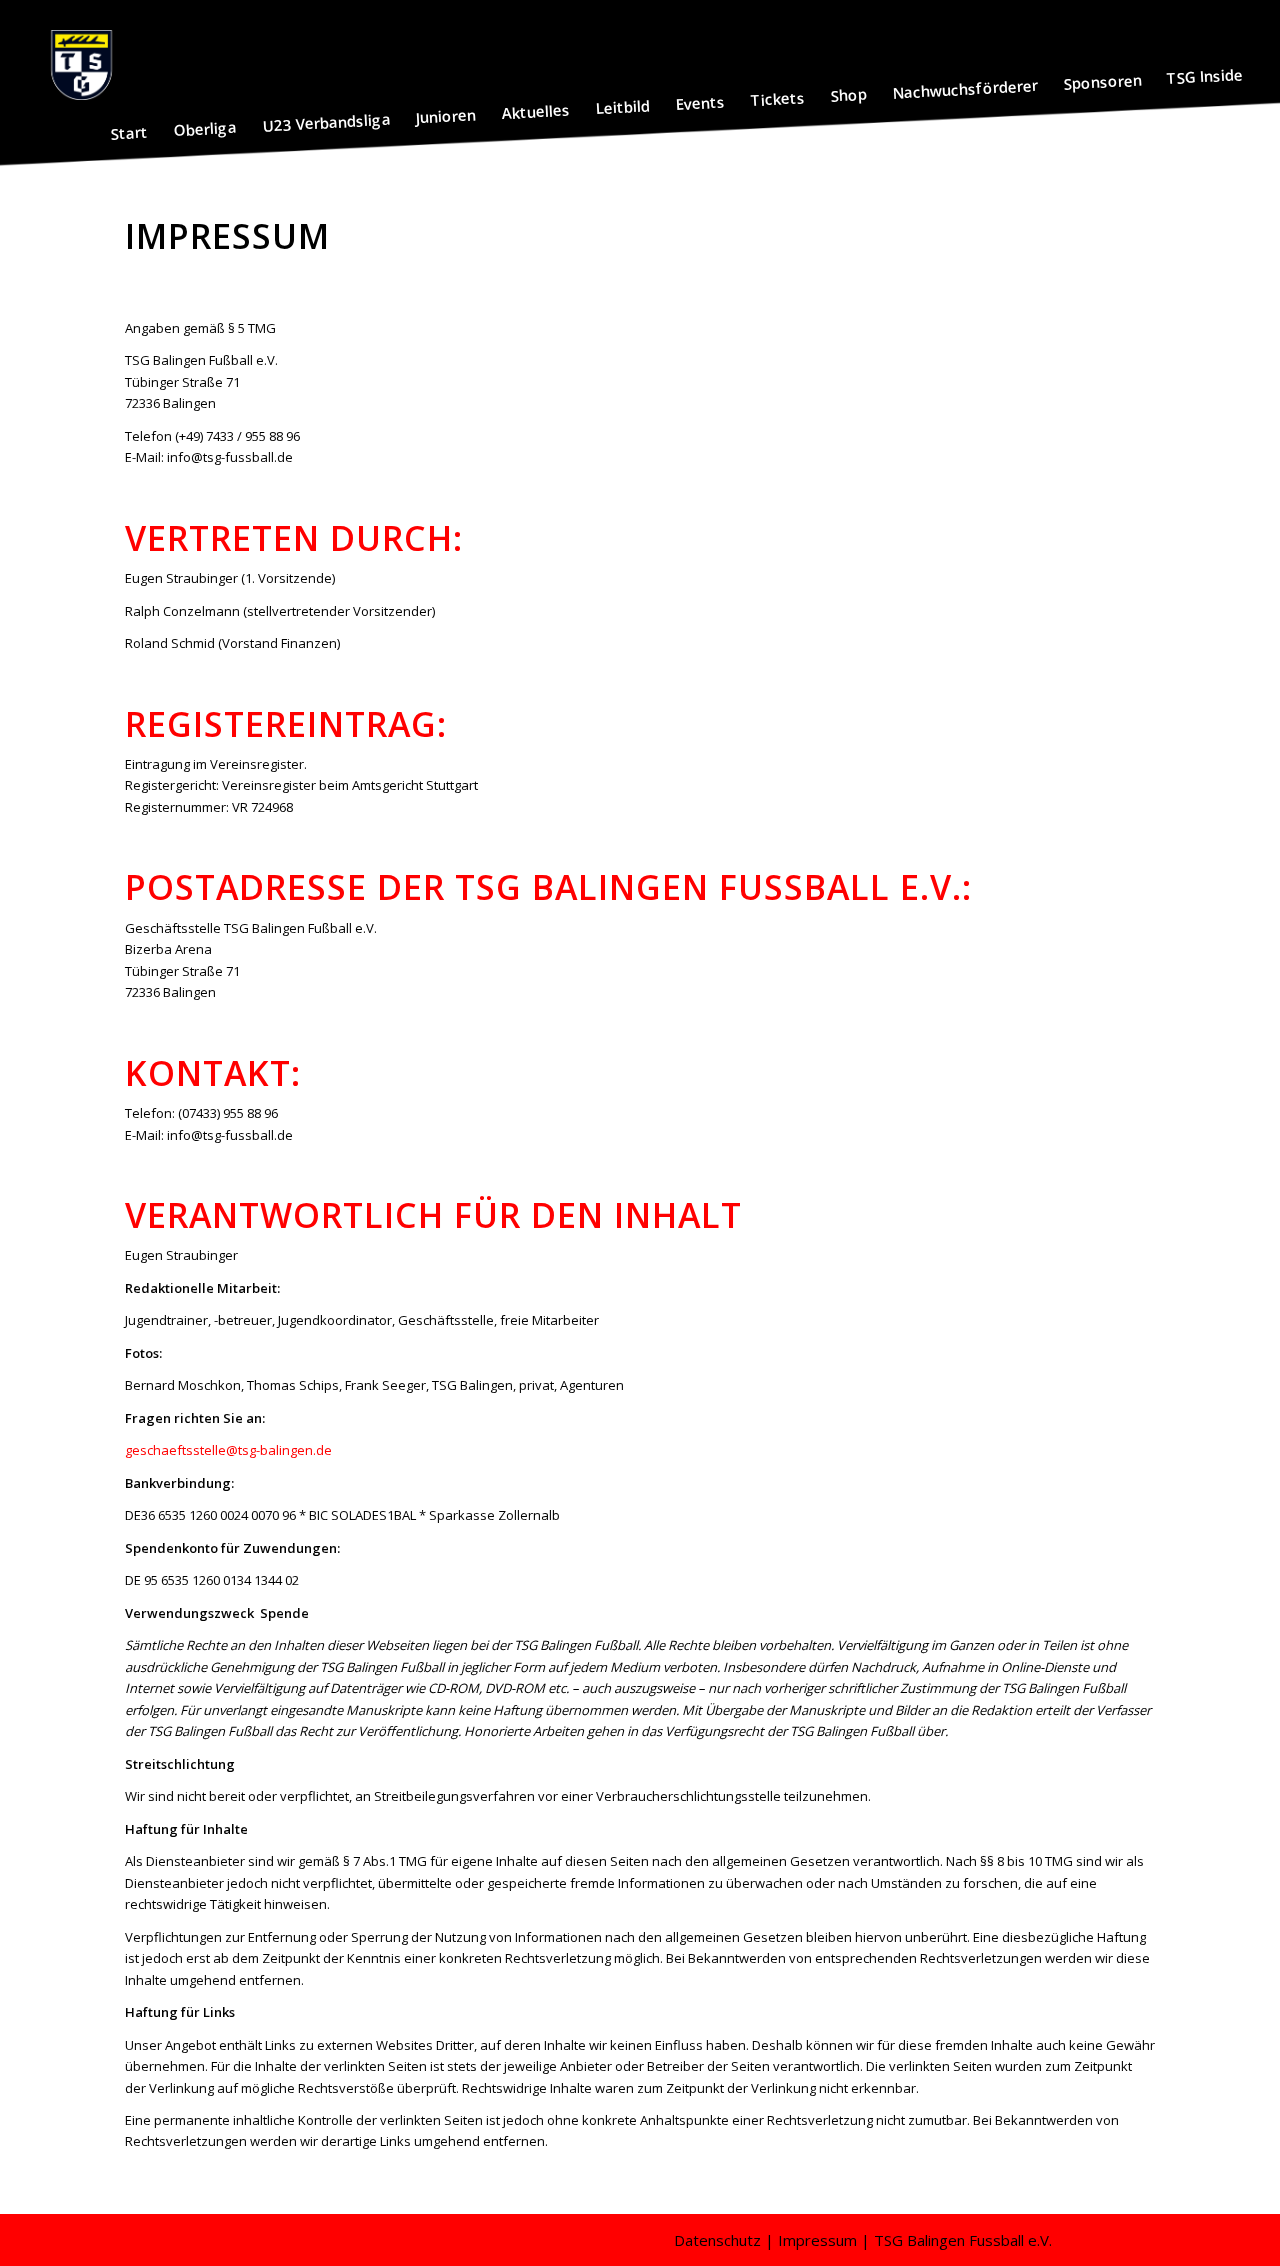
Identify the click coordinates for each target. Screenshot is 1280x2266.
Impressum (817, 2240)
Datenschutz (717, 2240)
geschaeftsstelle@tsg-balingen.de (228, 1450)
